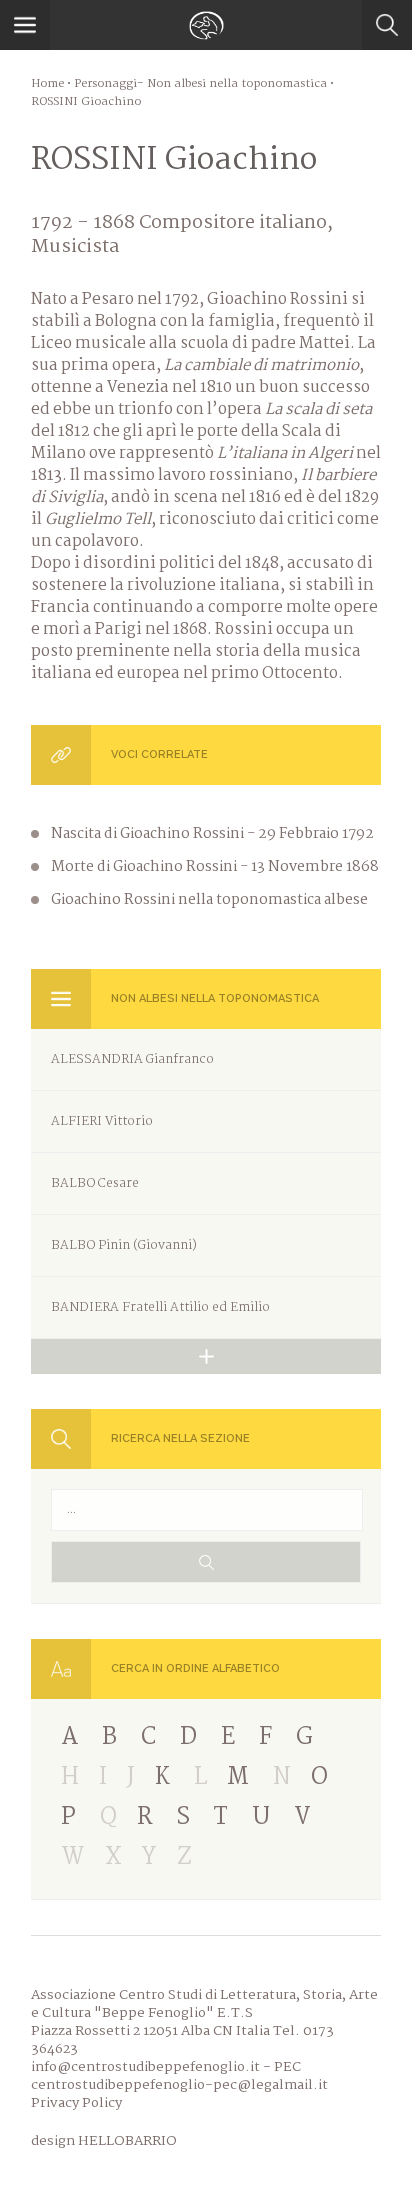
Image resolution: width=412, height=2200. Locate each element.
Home (47, 84)
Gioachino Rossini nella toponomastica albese (209, 900)
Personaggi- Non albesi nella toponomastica (200, 84)
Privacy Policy (76, 2103)
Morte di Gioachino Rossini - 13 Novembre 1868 (215, 867)
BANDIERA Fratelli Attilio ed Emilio (160, 1307)
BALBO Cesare (95, 1183)
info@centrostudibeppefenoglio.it (145, 2067)
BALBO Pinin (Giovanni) (124, 1245)
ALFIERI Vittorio (102, 1121)
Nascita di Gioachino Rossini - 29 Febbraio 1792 (212, 834)
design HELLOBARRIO (104, 2141)
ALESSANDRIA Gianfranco (132, 1059)
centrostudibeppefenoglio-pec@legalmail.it (179, 2085)
